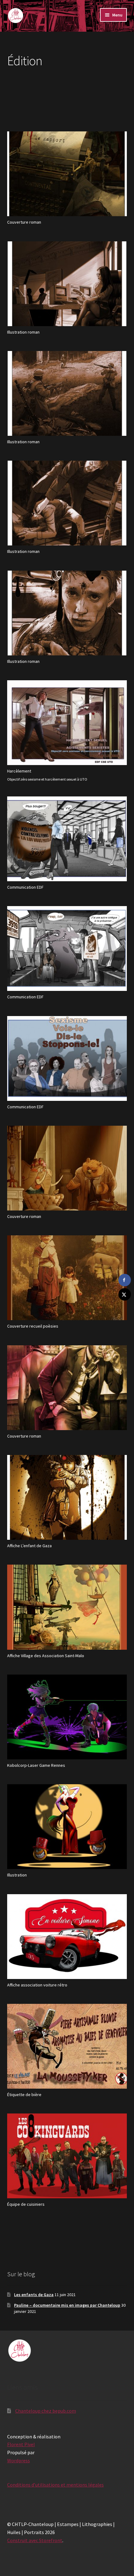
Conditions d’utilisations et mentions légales (55, 2485)
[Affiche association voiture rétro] (67, 1979)
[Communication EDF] (67, 881)
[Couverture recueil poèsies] (67, 1320)
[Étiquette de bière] (67, 2088)
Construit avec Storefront (35, 2540)
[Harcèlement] (67, 765)
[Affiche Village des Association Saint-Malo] (67, 1649)
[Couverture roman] (67, 216)
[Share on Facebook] (125, 1280)
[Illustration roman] (67, 326)
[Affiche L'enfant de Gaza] (67, 1539)
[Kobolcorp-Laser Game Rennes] (67, 1759)
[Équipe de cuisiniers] (67, 2198)
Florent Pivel (21, 2444)
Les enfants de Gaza (34, 2295)
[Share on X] (125, 1294)
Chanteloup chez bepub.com (46, 2411)
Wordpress (19, 2460)
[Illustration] (67, 1869)
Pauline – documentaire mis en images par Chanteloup (67, 2305)
